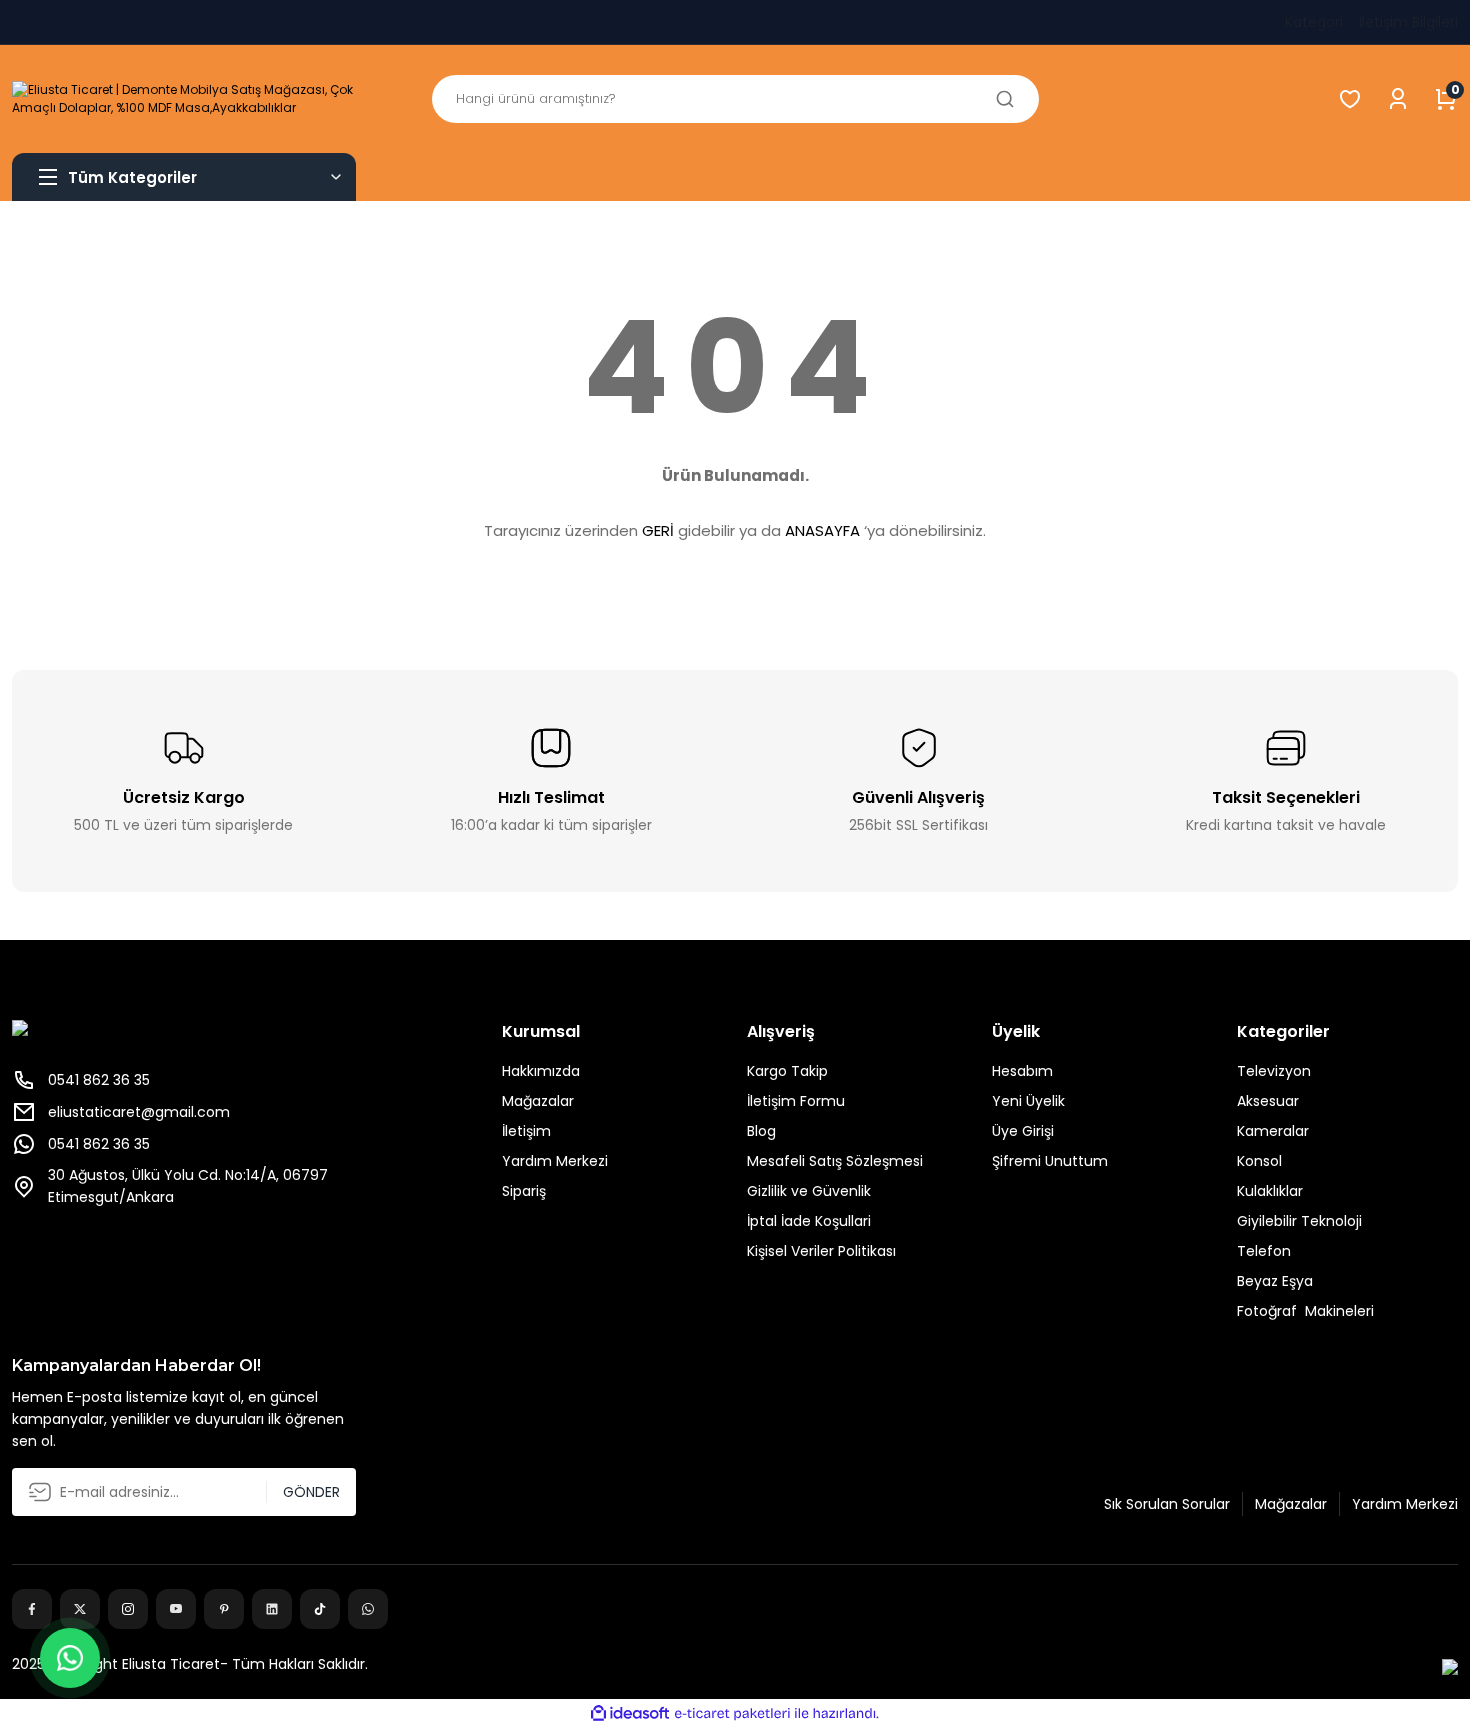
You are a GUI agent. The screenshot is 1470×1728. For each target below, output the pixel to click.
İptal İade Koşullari (809, 1221)
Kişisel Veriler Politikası (821, 1251)
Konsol (1259, 1161)
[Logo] (184, 99)
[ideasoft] (630, 1713)
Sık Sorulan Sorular (1167, 1504)
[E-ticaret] (732, 1714)
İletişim (526, 1131)
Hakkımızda (541, 1071)
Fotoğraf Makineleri (1305, 1311)
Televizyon (1274, 1071)
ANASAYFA (822, 530)
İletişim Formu (796, 1101)
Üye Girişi (1023, 1131)
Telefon (1264, 1251)
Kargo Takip (787, 1071)
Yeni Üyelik (1028, 1101)
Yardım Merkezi (555, 1161)
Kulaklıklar (1270, 1191)
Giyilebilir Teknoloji (1299, 1221)
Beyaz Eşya (1275, 1281)
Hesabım (1022, 1071)
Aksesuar (1268, 1101)
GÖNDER (311, 1492)
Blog (761, 1131)
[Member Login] (1398, 99)
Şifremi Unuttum (1050, 1161)
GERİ (658, 530)
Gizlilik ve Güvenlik (809, 1191)
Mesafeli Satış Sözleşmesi (835, 1161)
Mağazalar (538, 1101)
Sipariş (524, 1191)
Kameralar (1273, 1131)
